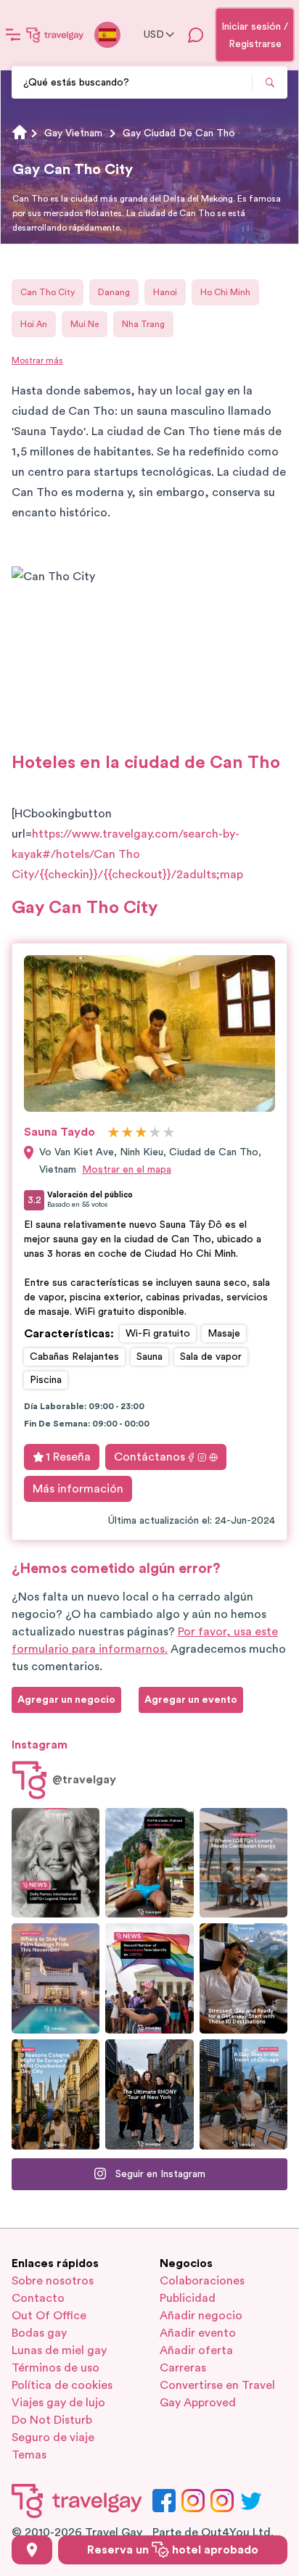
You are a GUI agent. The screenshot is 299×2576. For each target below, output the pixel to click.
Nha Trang (143, 324)
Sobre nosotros (53, 2281)
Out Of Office (49, 2316)
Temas (29, 2455)
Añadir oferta (196, 2350)
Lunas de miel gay (59, 2350)
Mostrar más (37, 360)
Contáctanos (149, 1457)
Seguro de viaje (53, 2437)
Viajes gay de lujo (58, 2403)
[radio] (114, 1133)
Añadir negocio (201, 2316)
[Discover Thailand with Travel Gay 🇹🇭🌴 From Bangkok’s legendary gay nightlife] (149, 1863)
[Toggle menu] (13, 35)
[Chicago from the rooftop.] (243, 2094)
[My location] (32, 2550)
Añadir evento (198, 2333)
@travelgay (84, 1780)
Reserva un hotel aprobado (173, 2550)
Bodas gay (39, 2333)
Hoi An (34, 324)
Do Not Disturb (52, 2420)
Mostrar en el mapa (127, 1170)
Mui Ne (85, 324)
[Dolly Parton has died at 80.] (56, 1863)
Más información (78, 1489)
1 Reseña (68, 1457)
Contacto (38, 2298)
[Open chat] (196, 35)
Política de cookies (62, 2385)
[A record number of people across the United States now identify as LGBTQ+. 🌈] (149, 1978)
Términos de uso (56, 2368)
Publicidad (188, 2298)
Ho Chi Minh (225, 292)
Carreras (183, 2368)
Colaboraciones (202, 2281)
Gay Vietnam (73, 133)
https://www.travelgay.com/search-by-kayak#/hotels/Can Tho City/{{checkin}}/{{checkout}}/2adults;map (127, 854)
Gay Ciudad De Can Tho (179, 133)
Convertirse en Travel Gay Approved (217, 2394)
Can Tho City (48, 292)
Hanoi (165, 292)
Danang (114, 292)
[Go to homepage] (55, 35)
